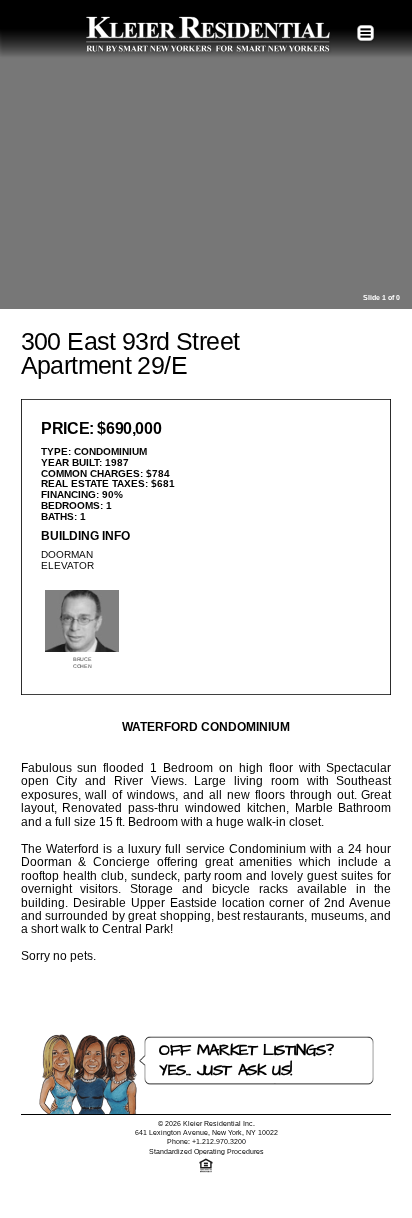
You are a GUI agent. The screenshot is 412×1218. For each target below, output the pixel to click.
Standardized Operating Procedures (206, 1151)
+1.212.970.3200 (219, 1141)
